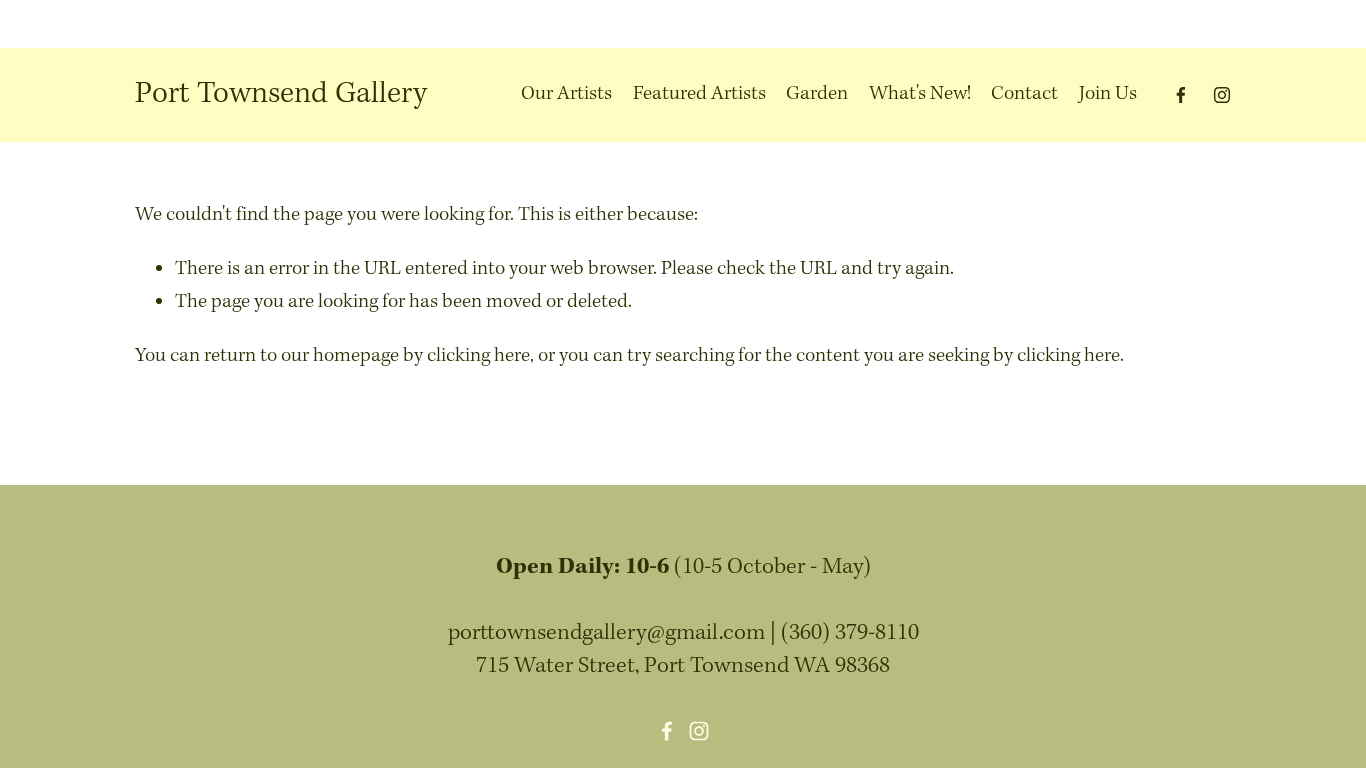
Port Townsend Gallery (281, 94)
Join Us (1108, 94)
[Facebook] (1181, 95)
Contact (1024, 94)
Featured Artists (699, 94)
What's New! (920, 94)
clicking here (478, 356)
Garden (817, 94)
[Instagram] (1222, 95)
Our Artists (566, 94)
